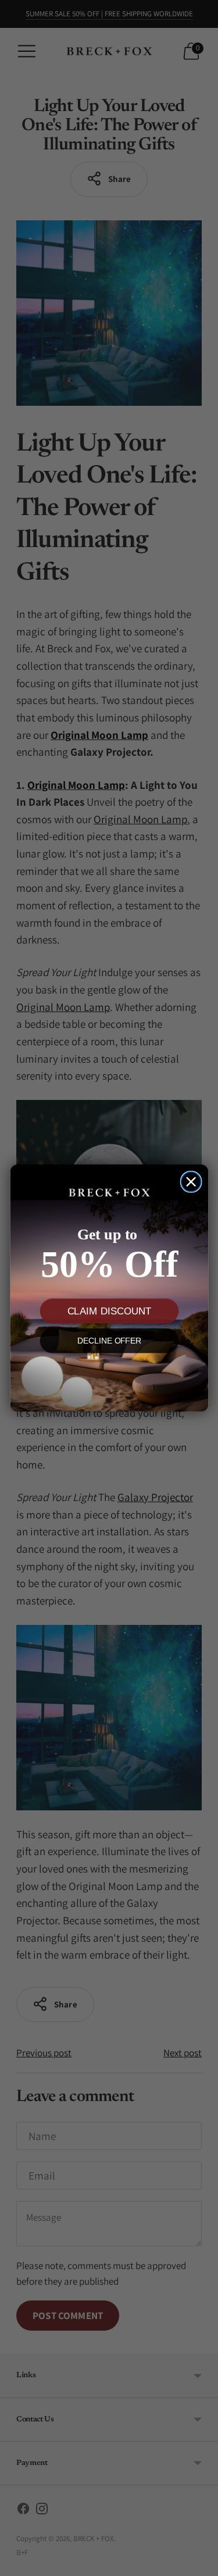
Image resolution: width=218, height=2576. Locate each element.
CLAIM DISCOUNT (109, 1311)
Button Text (109, 1377)
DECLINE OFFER (109, 1341)
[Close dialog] (191, 1181)
